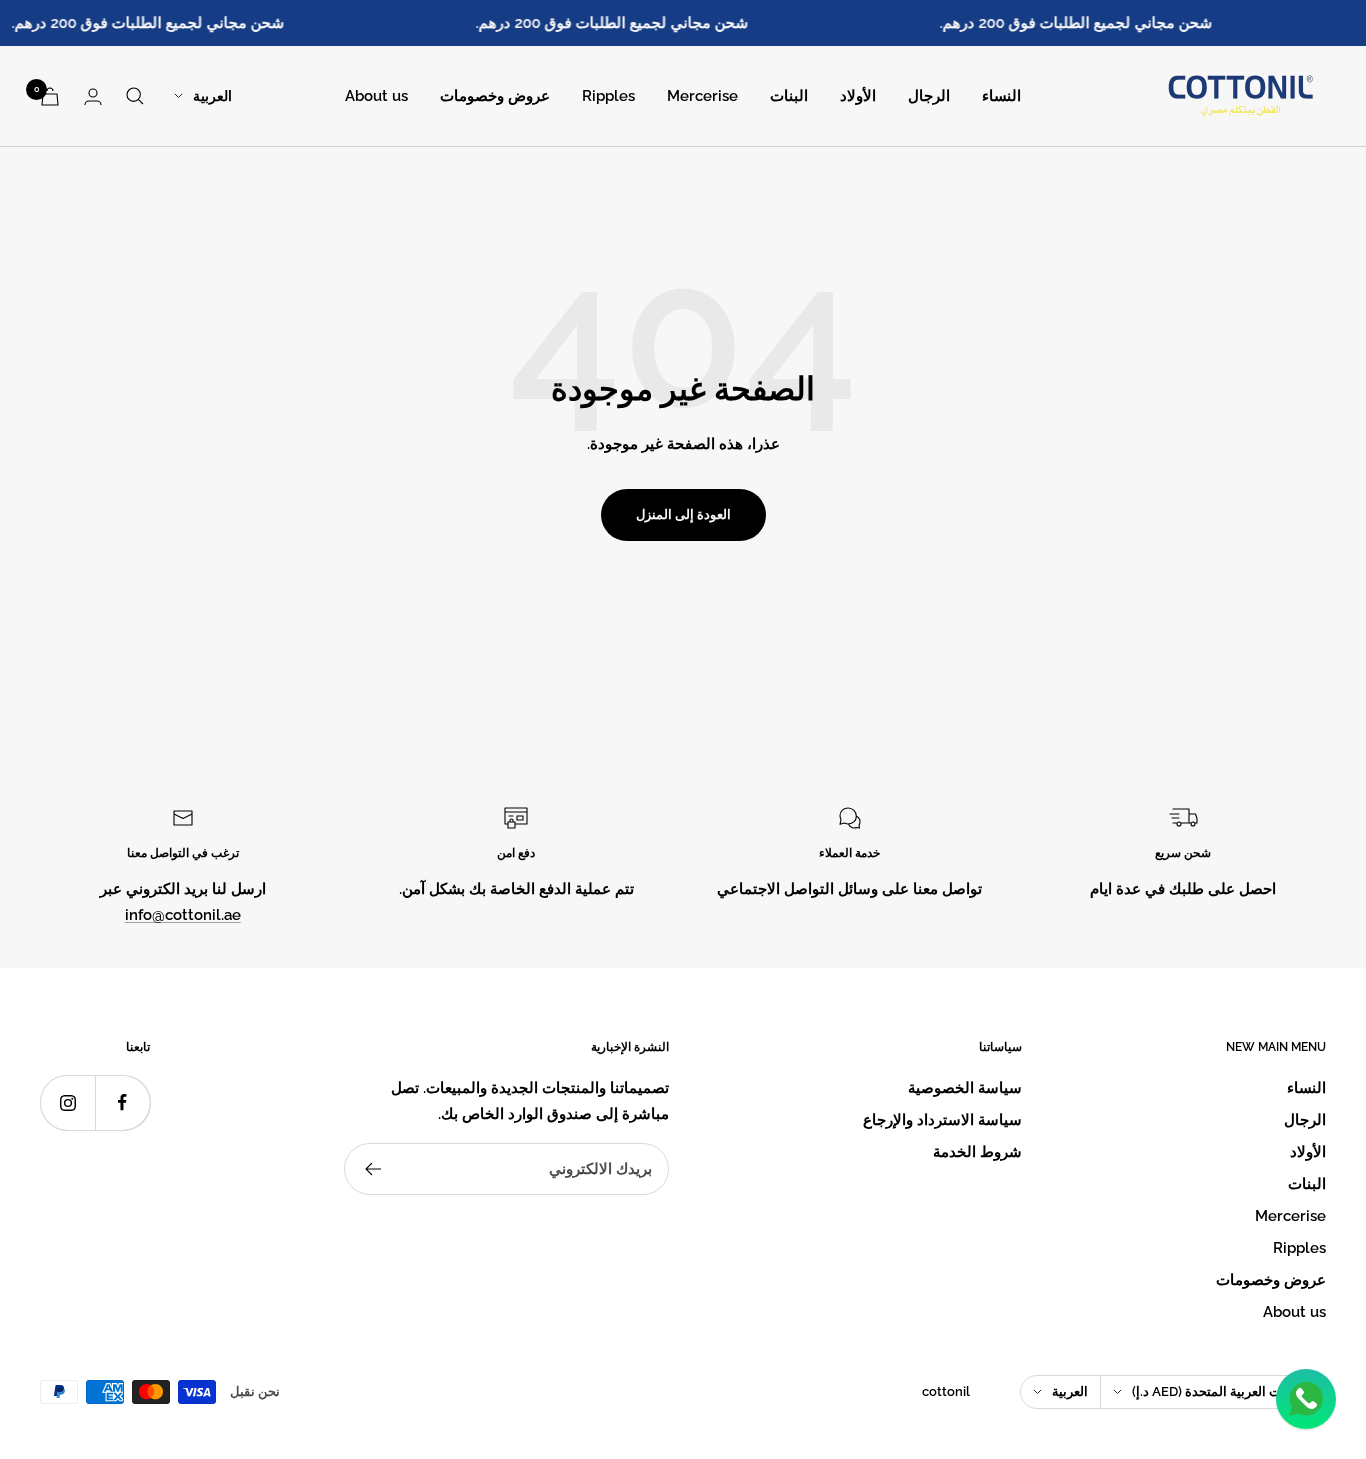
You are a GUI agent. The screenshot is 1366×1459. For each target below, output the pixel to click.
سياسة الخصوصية (965, 1088)
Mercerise (702, 96)
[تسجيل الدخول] (93, 96)
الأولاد (858, 96)
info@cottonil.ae (183, 915)
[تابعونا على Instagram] (67, 1102)
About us (376, 96)
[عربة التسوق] (50, 96)
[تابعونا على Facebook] (122, 1102)
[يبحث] (135, 96)
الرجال (929, 96)
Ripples (608, 96)
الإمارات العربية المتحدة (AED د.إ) (1222, 1391)
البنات (789, 96)
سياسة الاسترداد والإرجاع (942, 1120)
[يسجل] (372, 1169)
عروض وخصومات (495, 96)
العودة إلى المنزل (683, 514)
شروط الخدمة (977, 1152)
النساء (1001, 96)
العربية (212, 96)
